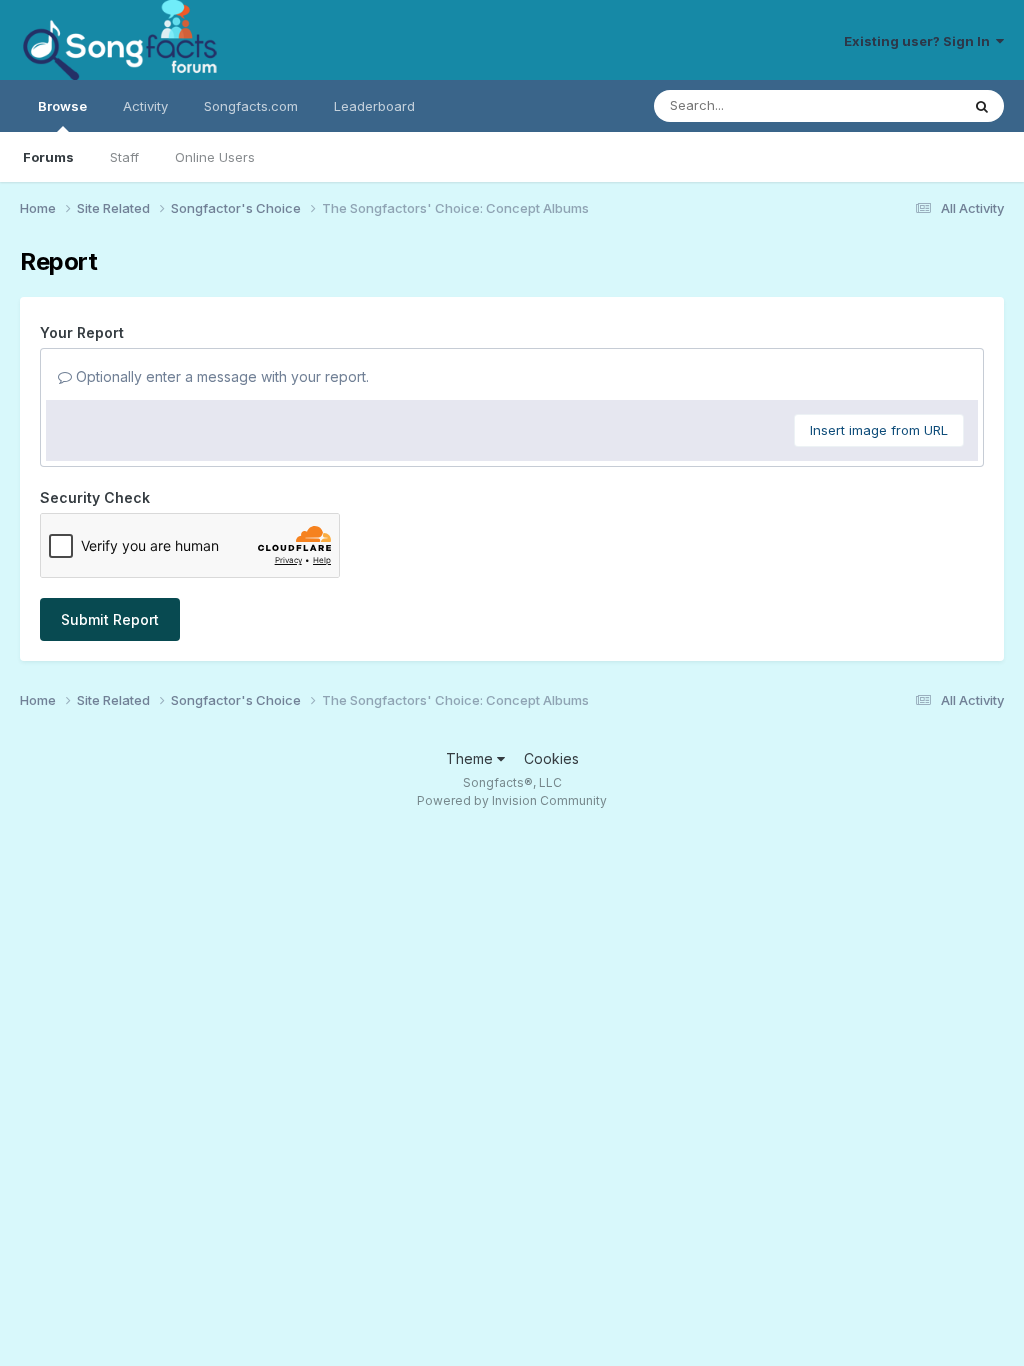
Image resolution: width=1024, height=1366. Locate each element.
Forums (48, 157)
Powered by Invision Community (512, 800)
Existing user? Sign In (920, 41)
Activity (145, 106)
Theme (471, 758)
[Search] (982, 106)
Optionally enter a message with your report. (220, 376)
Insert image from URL (879, 430)
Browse (62, 106)
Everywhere (898, 105)
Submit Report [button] (110, 619)
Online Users (215, 157)
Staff (124, 157)
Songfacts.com (251, 106)
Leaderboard (374, 106)
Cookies (551, 758)
